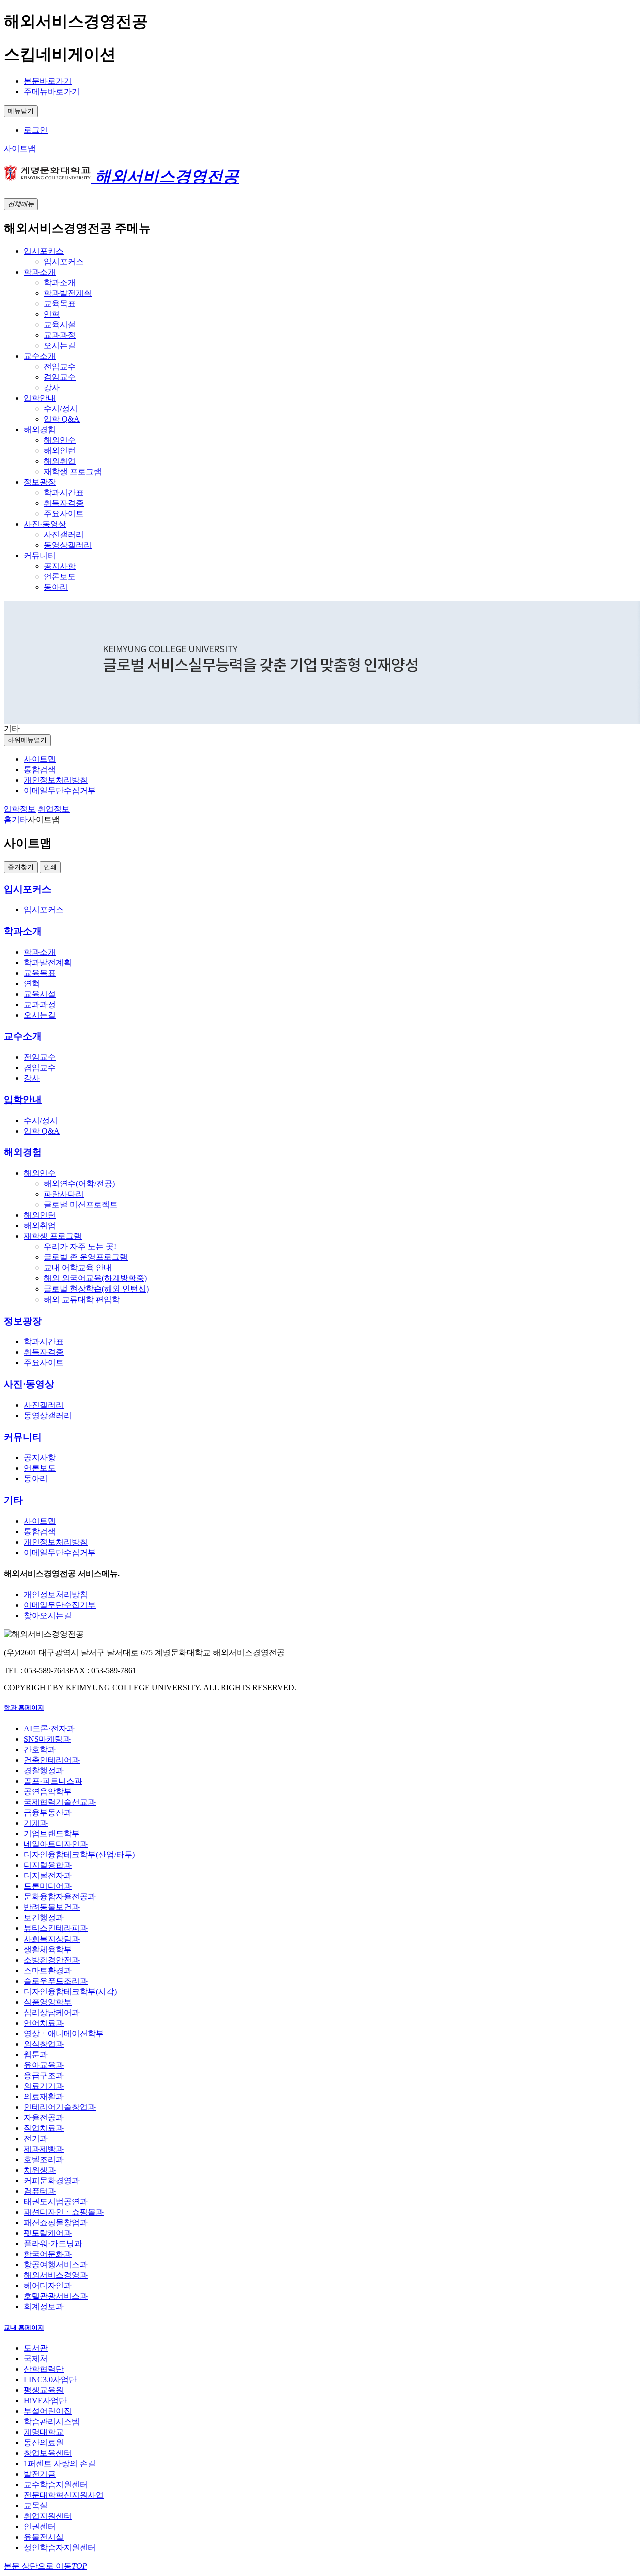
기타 (13, 1500)
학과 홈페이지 (24, 1708)
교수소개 (23, 1036)
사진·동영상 (29, 1384)
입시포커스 (28, 889)
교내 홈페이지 (24, 2328)
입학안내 (23, 1100)
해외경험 (23, 1152)
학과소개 (23, 931)
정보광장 (23, 1321)
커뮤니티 (23, 1437)
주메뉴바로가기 (52, 91)
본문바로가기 (48, 81)
